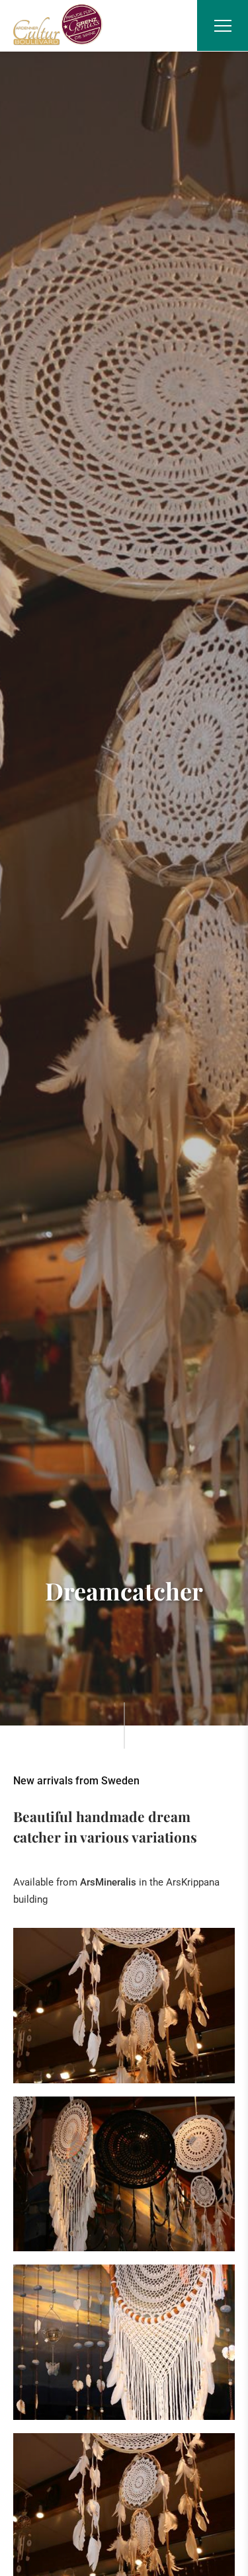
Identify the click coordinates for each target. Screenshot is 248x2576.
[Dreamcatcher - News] (124, 2006)
